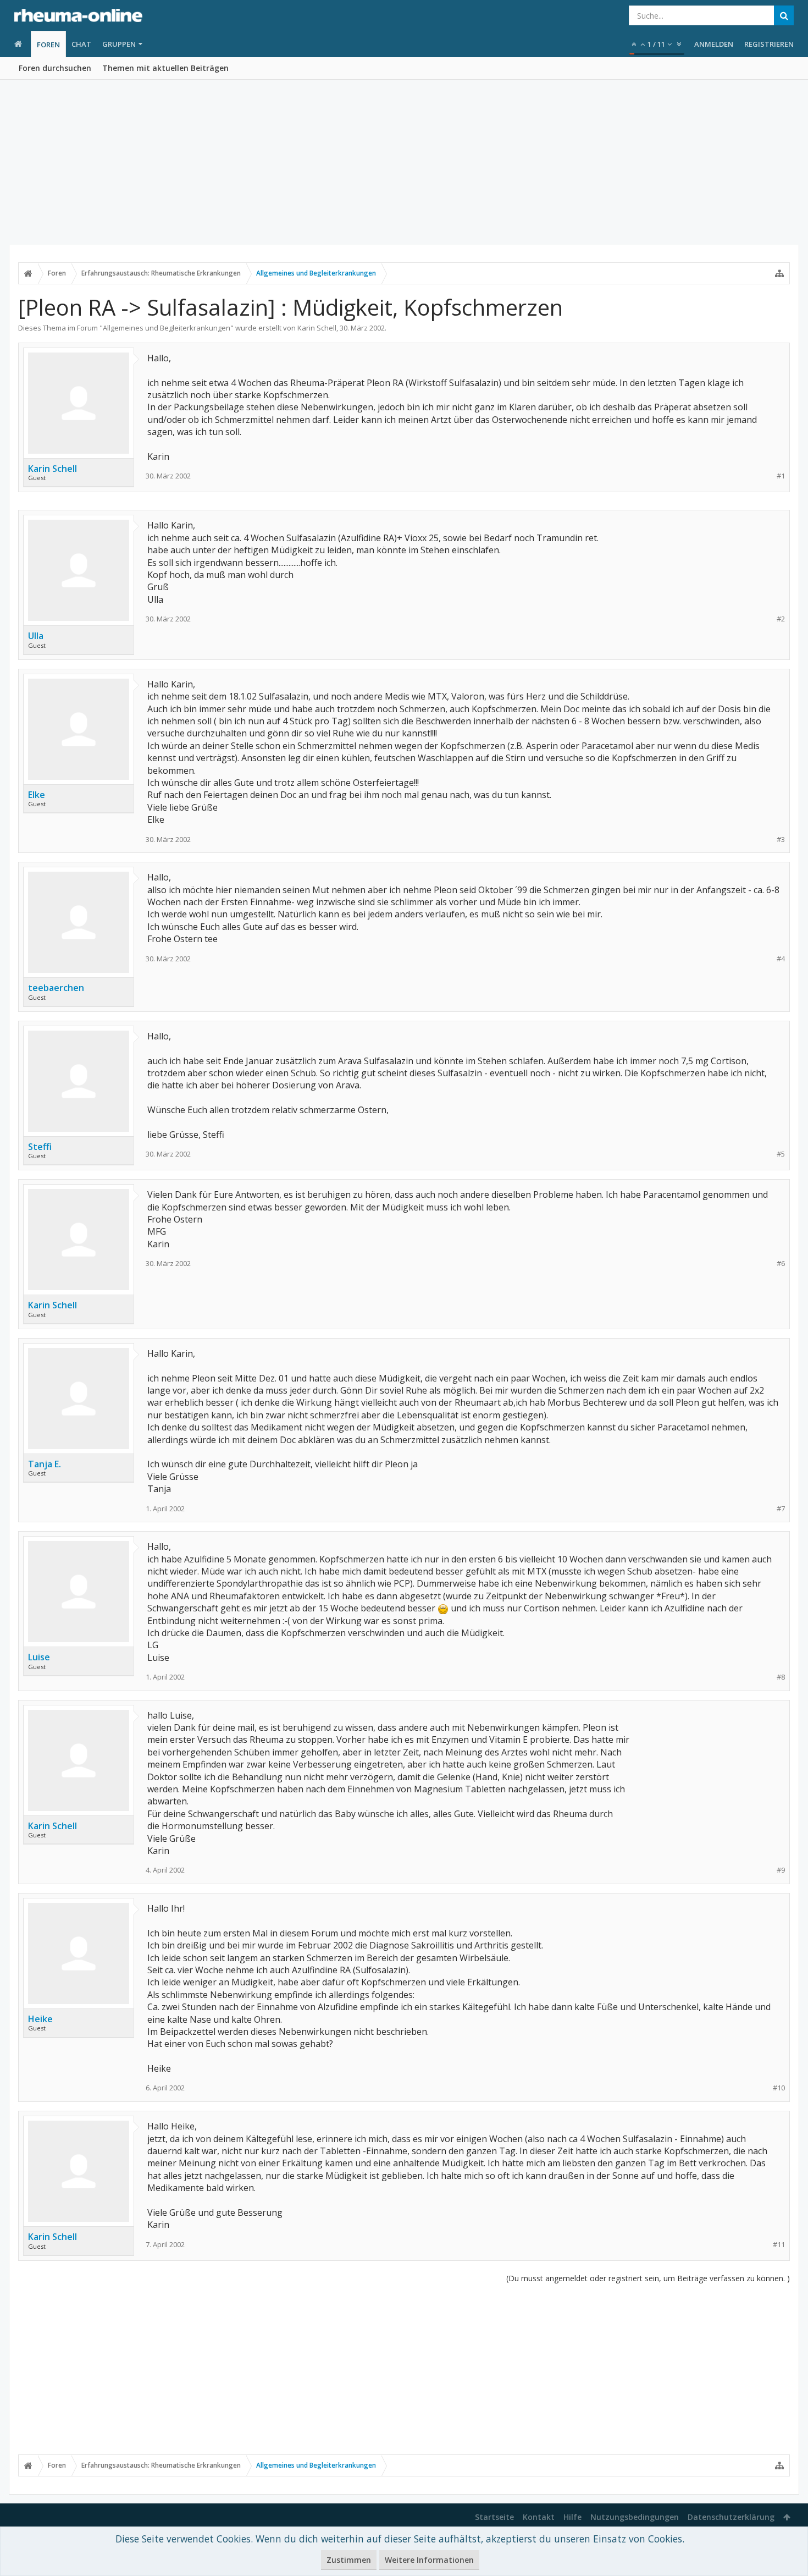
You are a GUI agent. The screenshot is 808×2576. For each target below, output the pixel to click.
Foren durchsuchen (55, 68)
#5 (781, 1154)
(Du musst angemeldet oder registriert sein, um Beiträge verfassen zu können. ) (648, 2278)
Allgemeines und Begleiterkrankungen (167, 328)
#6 (781, 1264)
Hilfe (572, 2517)
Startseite (494, 2517)
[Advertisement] (404, 162)
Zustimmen (349, 2560)
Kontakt (539, 2517)
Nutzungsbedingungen (635, 2517)
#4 (781, 959)
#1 (781, 476)
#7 (781, 1509)
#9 (781, 1870)
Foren (48, 45)
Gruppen (119, 44)
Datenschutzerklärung (731, 2517)
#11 (779, 2245)
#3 (781, 840)
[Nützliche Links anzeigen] (779, 273)
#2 (781, 619)
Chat (81, 44)
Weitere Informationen (429, 2560)
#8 (781, 1677)
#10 (779, 2088)
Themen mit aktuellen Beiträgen (165, 68)
